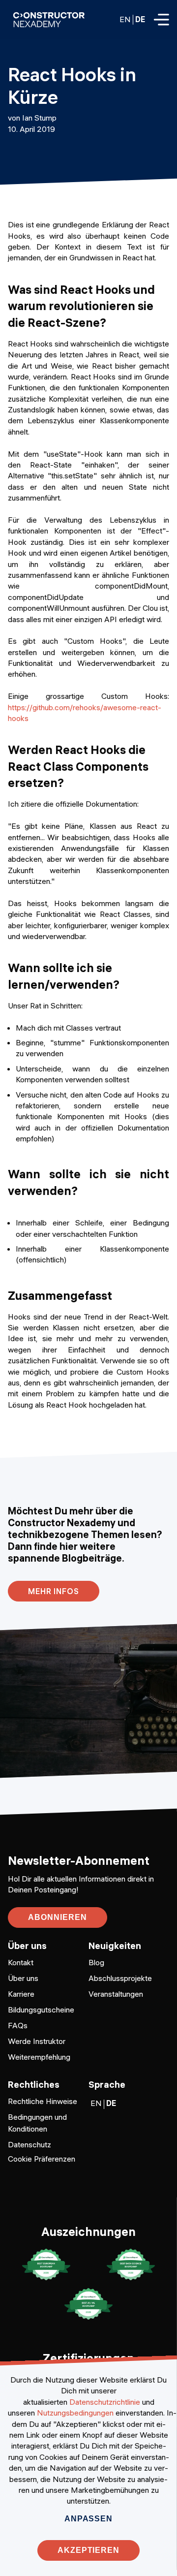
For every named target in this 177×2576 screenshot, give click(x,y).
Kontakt (21, 1962)
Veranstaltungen (116, 1994)
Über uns (23, 1978)
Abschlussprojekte (120, 1978)
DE (140, 19)
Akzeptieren (89, 2550)
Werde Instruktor (37, 2041)
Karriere (21, 1994)
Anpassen (88, 2519)
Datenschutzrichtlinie (105, 2402)
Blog (96, 1962)
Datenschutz (29, 2144)
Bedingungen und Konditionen (37, 2123)
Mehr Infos (54, 1591)
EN (125, 19)
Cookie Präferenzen (42, 2159)
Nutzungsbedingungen (75, 2413)
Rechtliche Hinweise (43, 2101)
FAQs (18, 2025)
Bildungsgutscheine (41, 2010)
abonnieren (58, 1917)
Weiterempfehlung (39, 2057)
